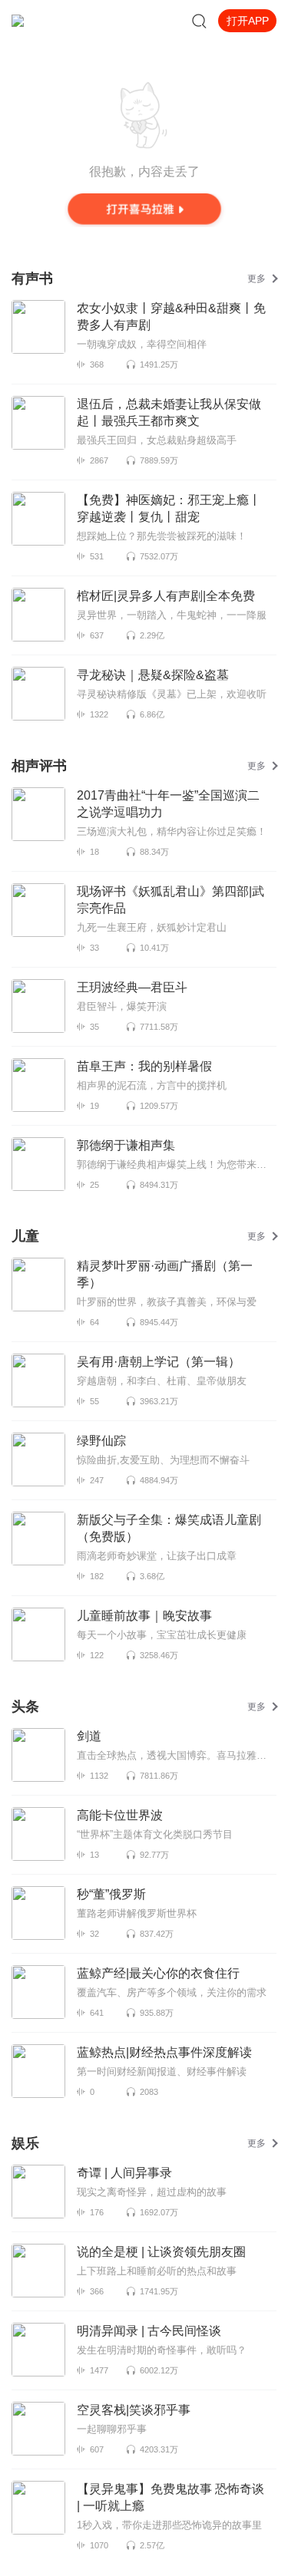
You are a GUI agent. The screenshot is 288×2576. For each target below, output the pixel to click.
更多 (257, 279)
